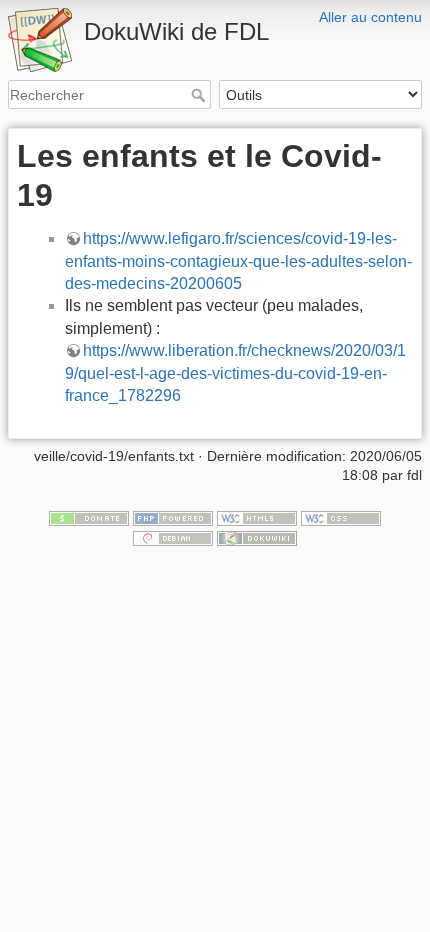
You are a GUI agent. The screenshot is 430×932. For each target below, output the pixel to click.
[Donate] (89, 517)
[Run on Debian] (173, 537)
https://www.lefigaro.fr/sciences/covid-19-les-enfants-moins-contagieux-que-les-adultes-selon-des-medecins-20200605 (238, 261)
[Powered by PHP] (173, 517)
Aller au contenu (370, 17)
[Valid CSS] (341, 517)
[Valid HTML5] (257, 517)
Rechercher (200, 95)
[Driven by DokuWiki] (257, 537)
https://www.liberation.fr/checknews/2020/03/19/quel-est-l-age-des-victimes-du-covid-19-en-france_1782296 (235, 373)
